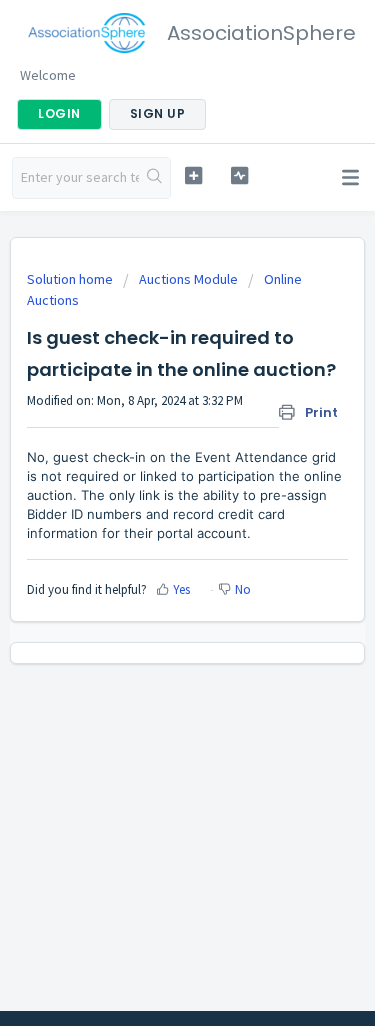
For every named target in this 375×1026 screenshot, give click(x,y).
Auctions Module (188, 279)
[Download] (151, 499)
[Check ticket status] (239, 175)
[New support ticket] (193, 175)
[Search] (154, 178)
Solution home (71, 279)
